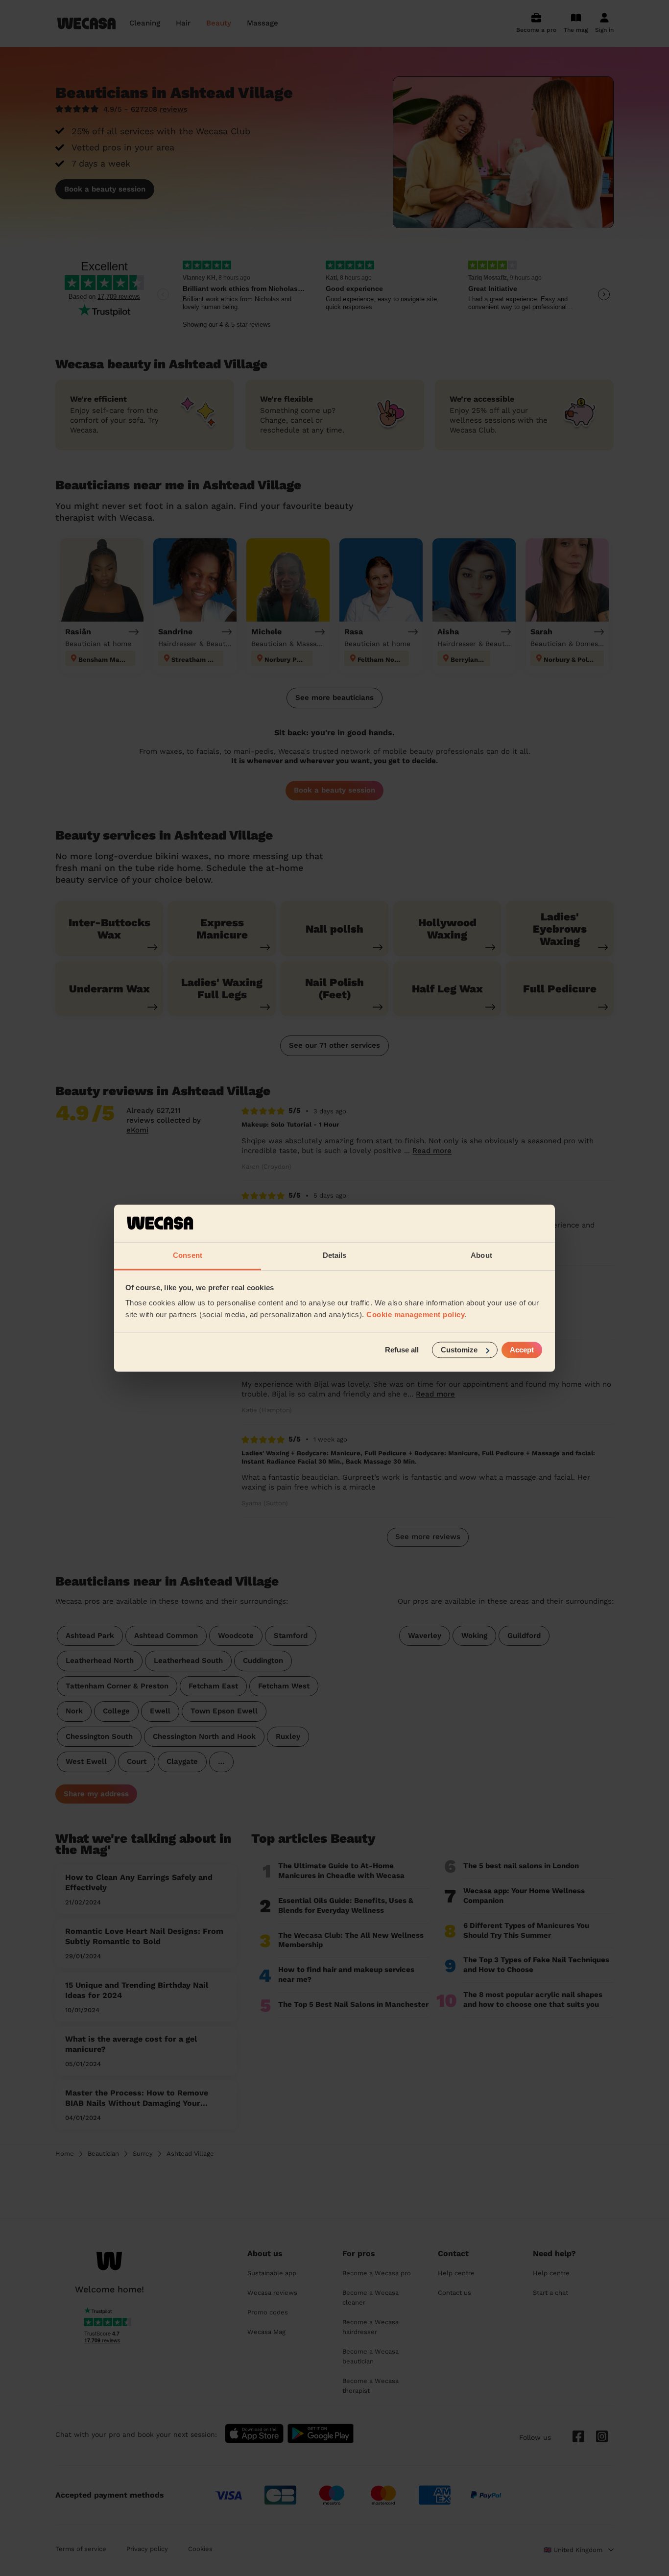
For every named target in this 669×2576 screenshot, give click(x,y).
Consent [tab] (188, 1256)
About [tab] (481, 1256)
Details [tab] (335, 1256)
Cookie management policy (416, 1315)
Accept (522, 1350)
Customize (459, 1350)
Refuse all (402, 1350)
